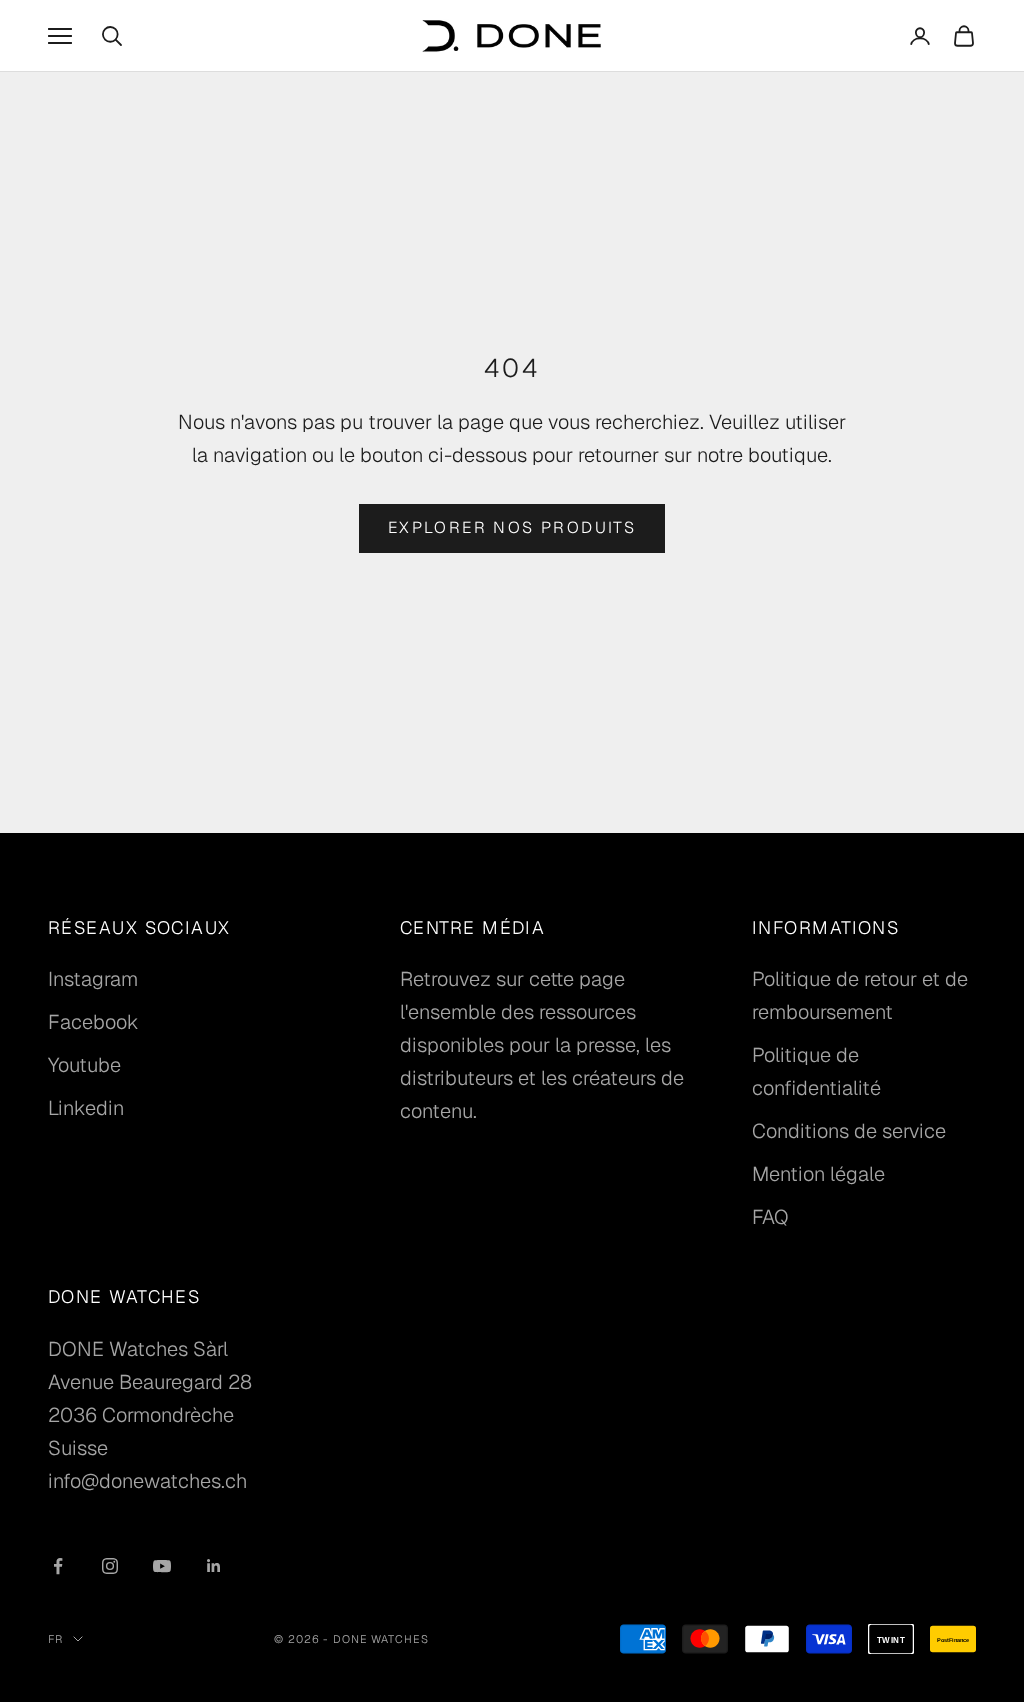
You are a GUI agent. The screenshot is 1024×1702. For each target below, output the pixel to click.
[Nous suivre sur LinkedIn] (214, 1566)
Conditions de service (849, 1131)
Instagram (93, 979)
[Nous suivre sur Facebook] (58, 1566)
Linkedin (86, 1108)
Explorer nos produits (512, 527)
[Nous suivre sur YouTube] (162, 1566)
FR (55, 1639)
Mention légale (818, 1174)
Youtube (84, 1065)
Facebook (93, 1022)
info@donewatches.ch (147, 1481)
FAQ (770, 1217)
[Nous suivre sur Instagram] (110, 1566)
